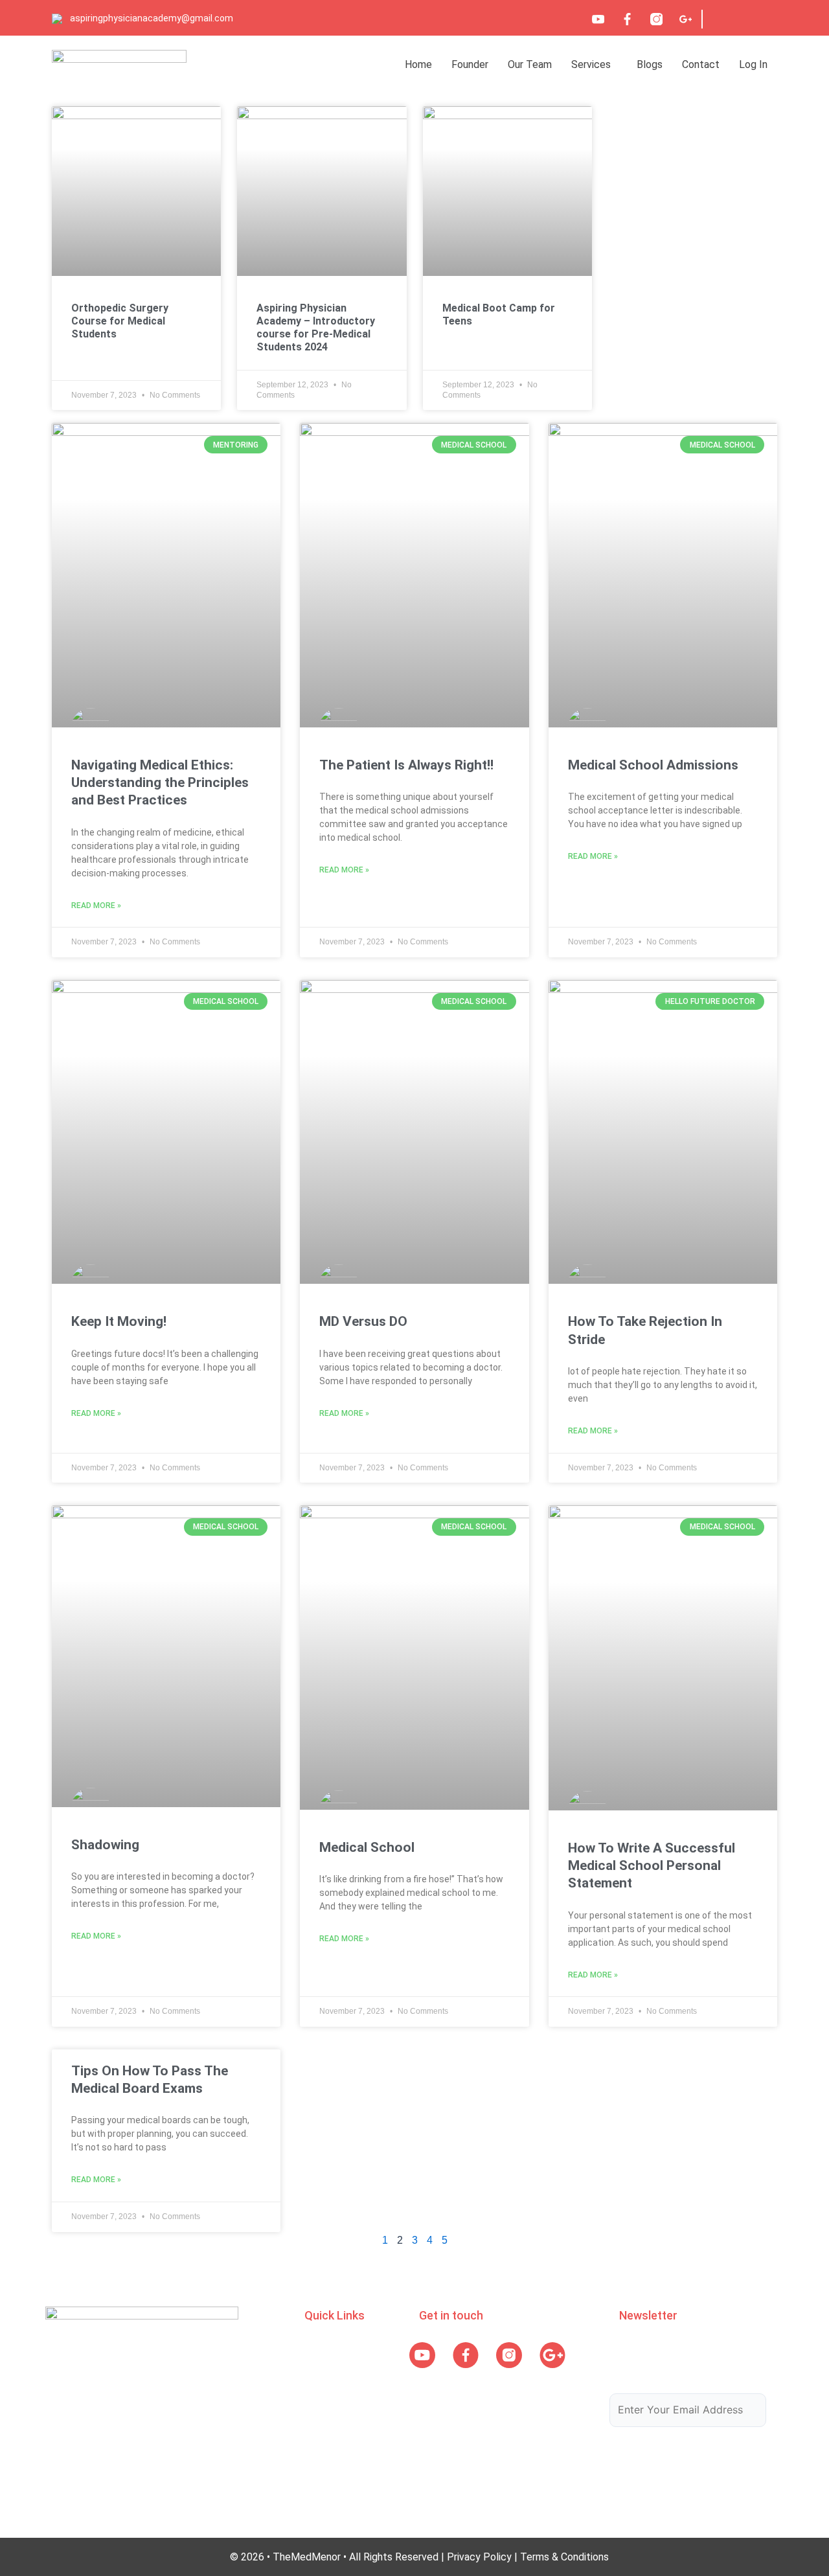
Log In (753, 64)
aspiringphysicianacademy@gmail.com (152, 18)
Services (591, 64)
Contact (701, 64)
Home (418, 64)
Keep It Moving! (119, 1321)
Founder (470, 64)
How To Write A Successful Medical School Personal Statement (652, 1866)
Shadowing (105, 1845)
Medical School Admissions (653, 765)
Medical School (367, 1847)
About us (325, 2348)
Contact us (330, 2449)
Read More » (96, 906)
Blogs (650, 64)
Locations (327, 2424)
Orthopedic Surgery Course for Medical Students (120, 321)
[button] (594, 64)
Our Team (530, 64)
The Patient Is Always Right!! (406, 765)
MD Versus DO (363, 1321)
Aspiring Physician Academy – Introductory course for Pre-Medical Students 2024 (316, 327)
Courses (323, 2374)
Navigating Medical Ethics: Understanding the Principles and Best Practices (160, 783)
